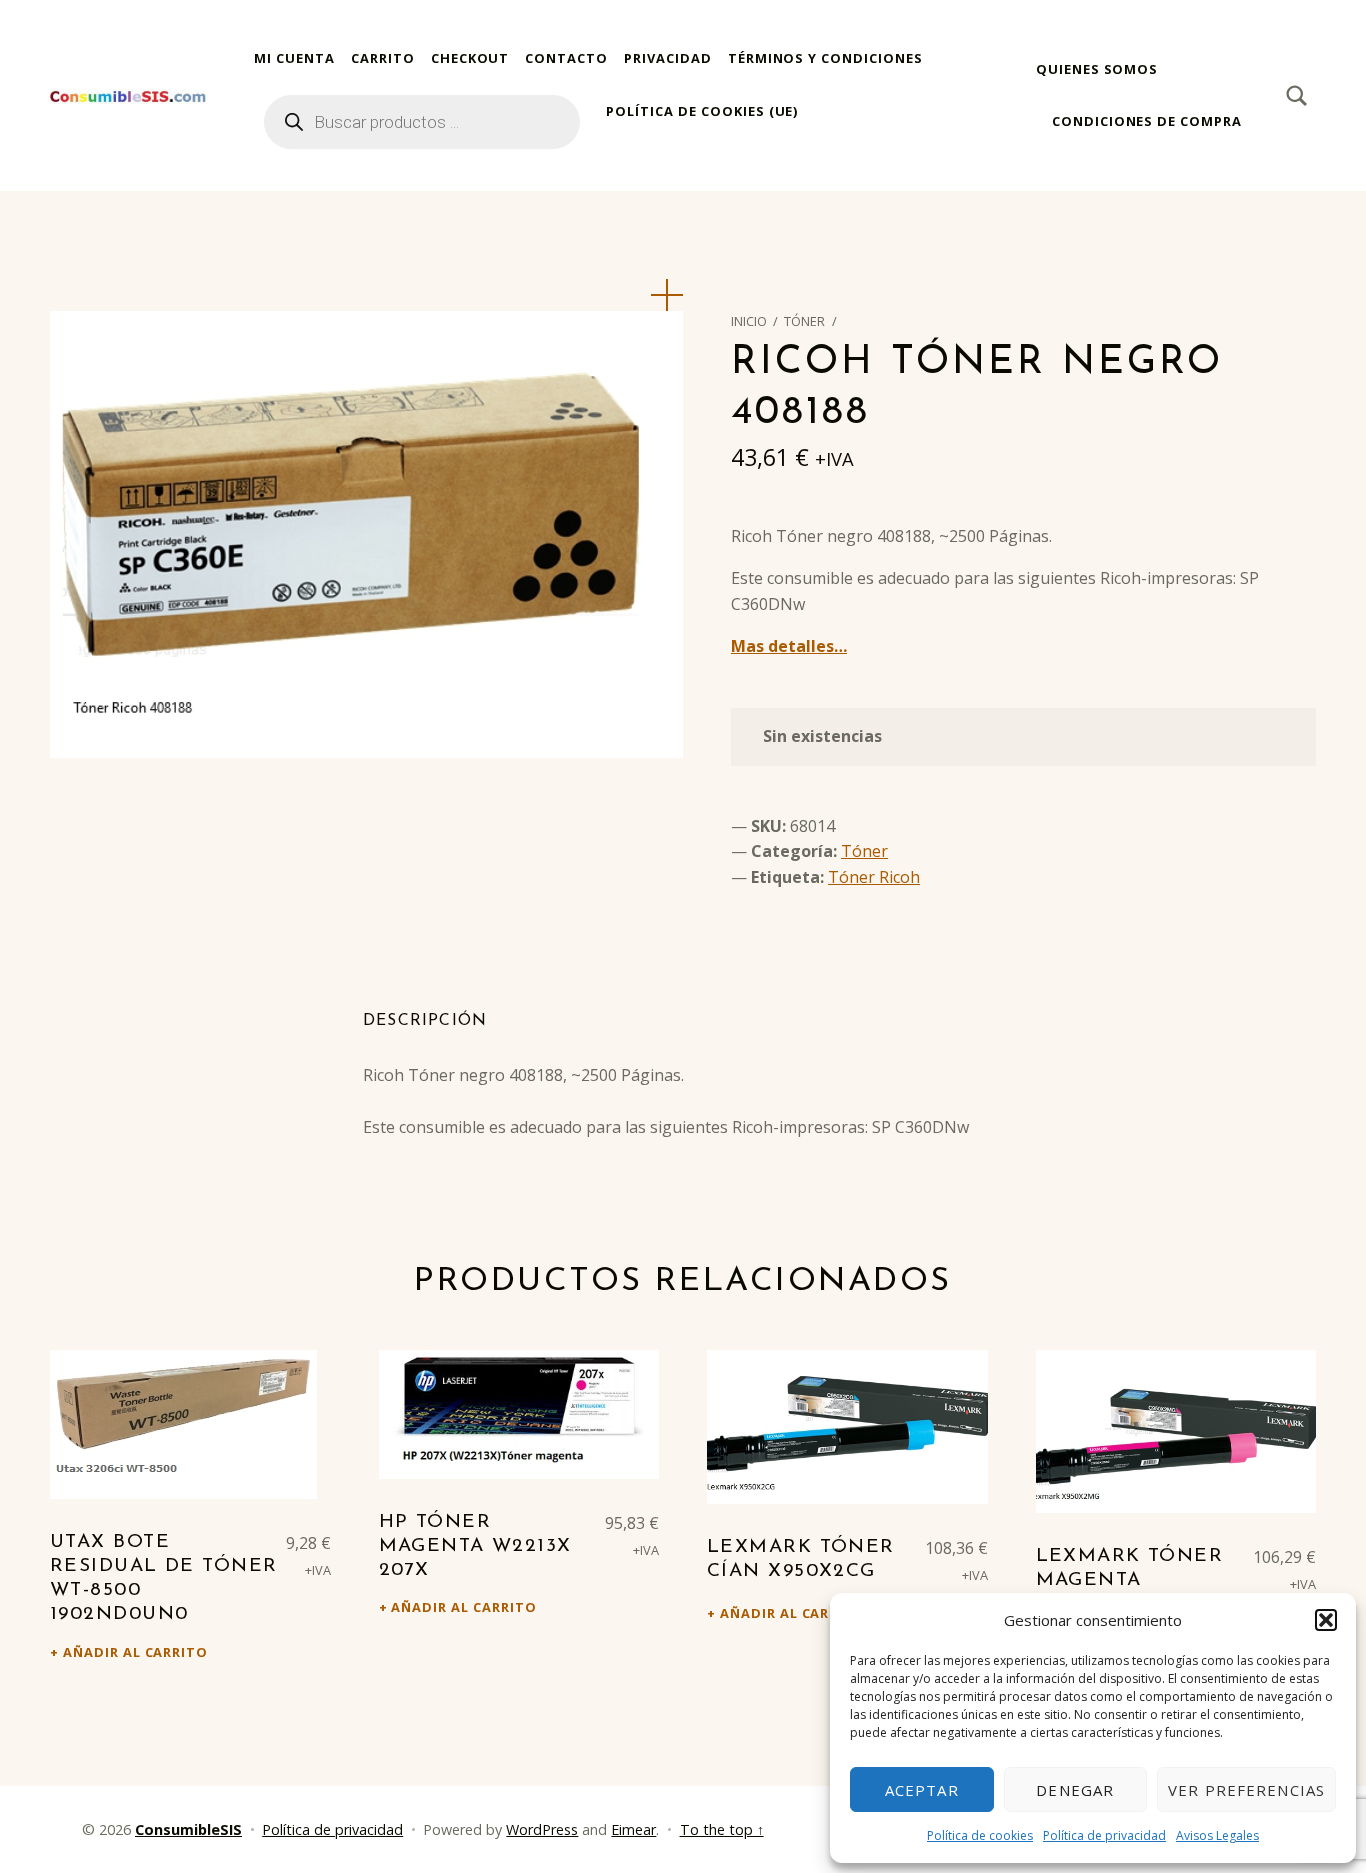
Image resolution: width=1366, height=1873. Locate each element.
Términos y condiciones (825, 58)
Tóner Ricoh (874, 877)
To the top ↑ (722, 1829)
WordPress (542, 1829)
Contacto (566, 58)
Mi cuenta (294, 58)
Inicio (749, 321)
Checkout (470, 58)
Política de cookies (980, 1835)
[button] (1326, 1620)
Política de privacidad (1104, 1835)
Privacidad (668, 58)
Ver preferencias (1246, 1790)
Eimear (633, 1829)
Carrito (383, 58)
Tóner (804, 321)
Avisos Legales (1217, 1835)
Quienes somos (1097, 69)
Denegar (1075, 1790)
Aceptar (922, 1790)
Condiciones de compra (1147, 121)
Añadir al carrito (135, 1652)
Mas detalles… (789, 646)
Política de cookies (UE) (702, 111)
